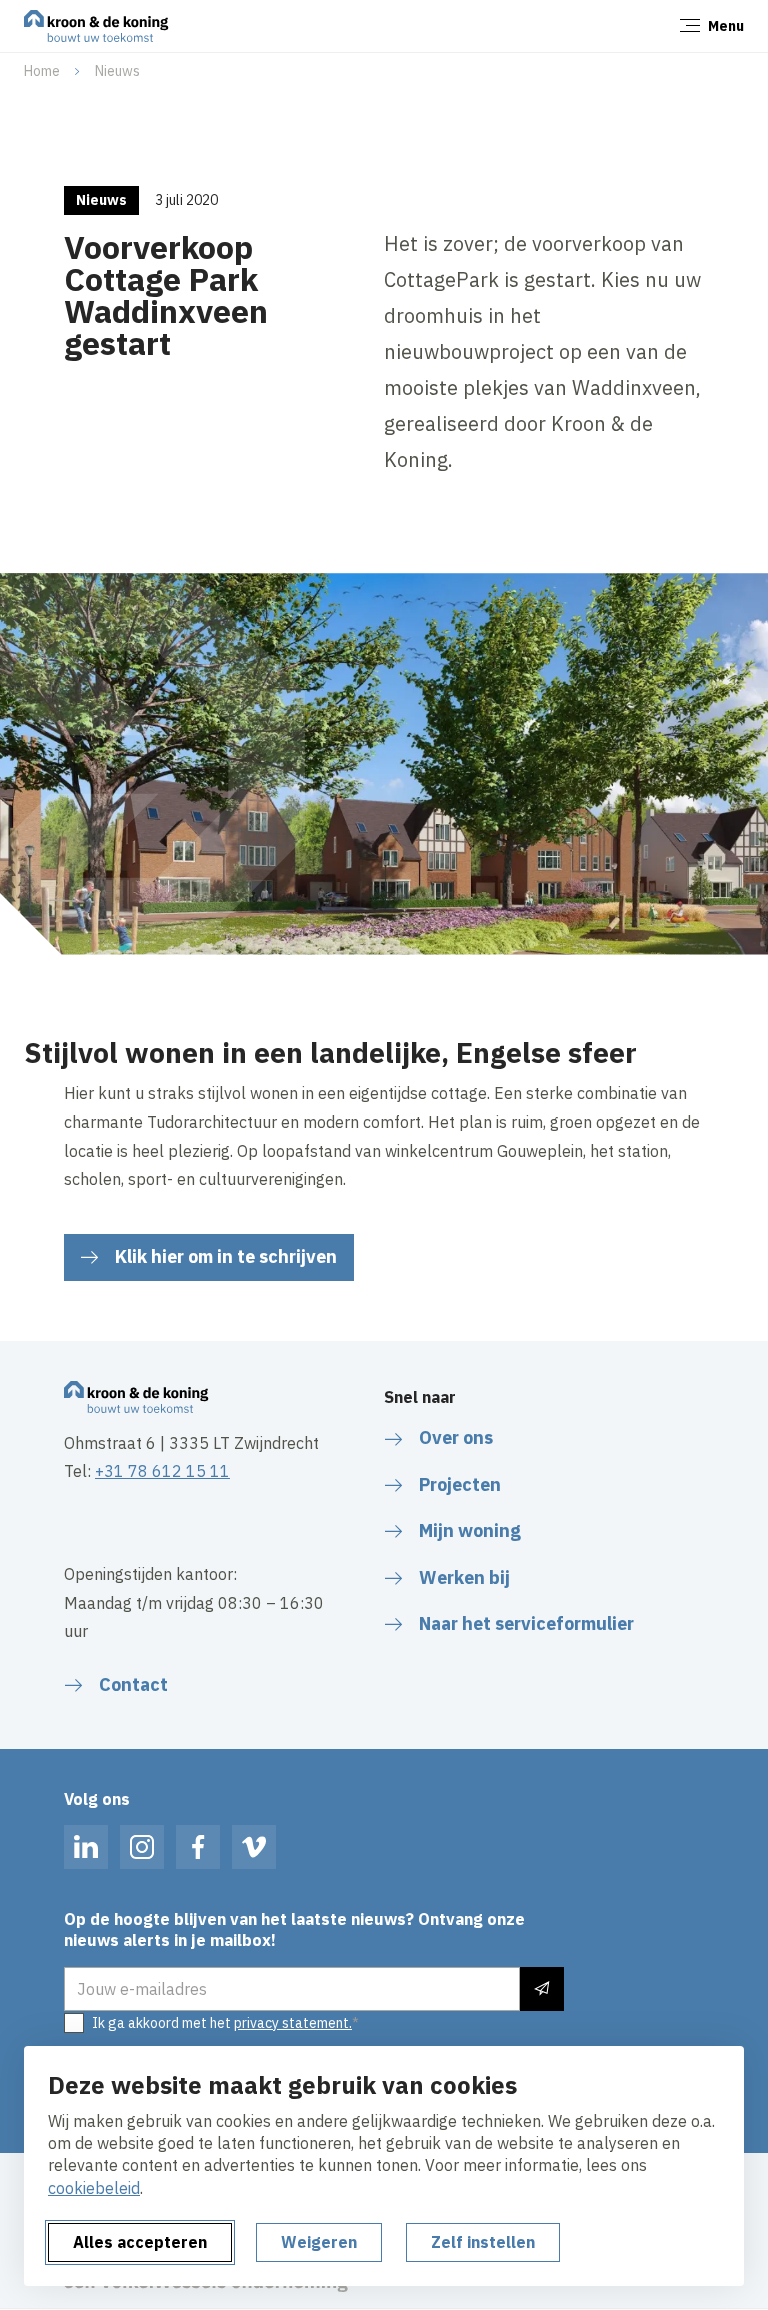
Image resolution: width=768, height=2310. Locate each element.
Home (42, 71)
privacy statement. (293, 2023)
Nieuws (117, 71)
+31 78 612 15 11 (162, 1471)
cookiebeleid (94, 2188)
